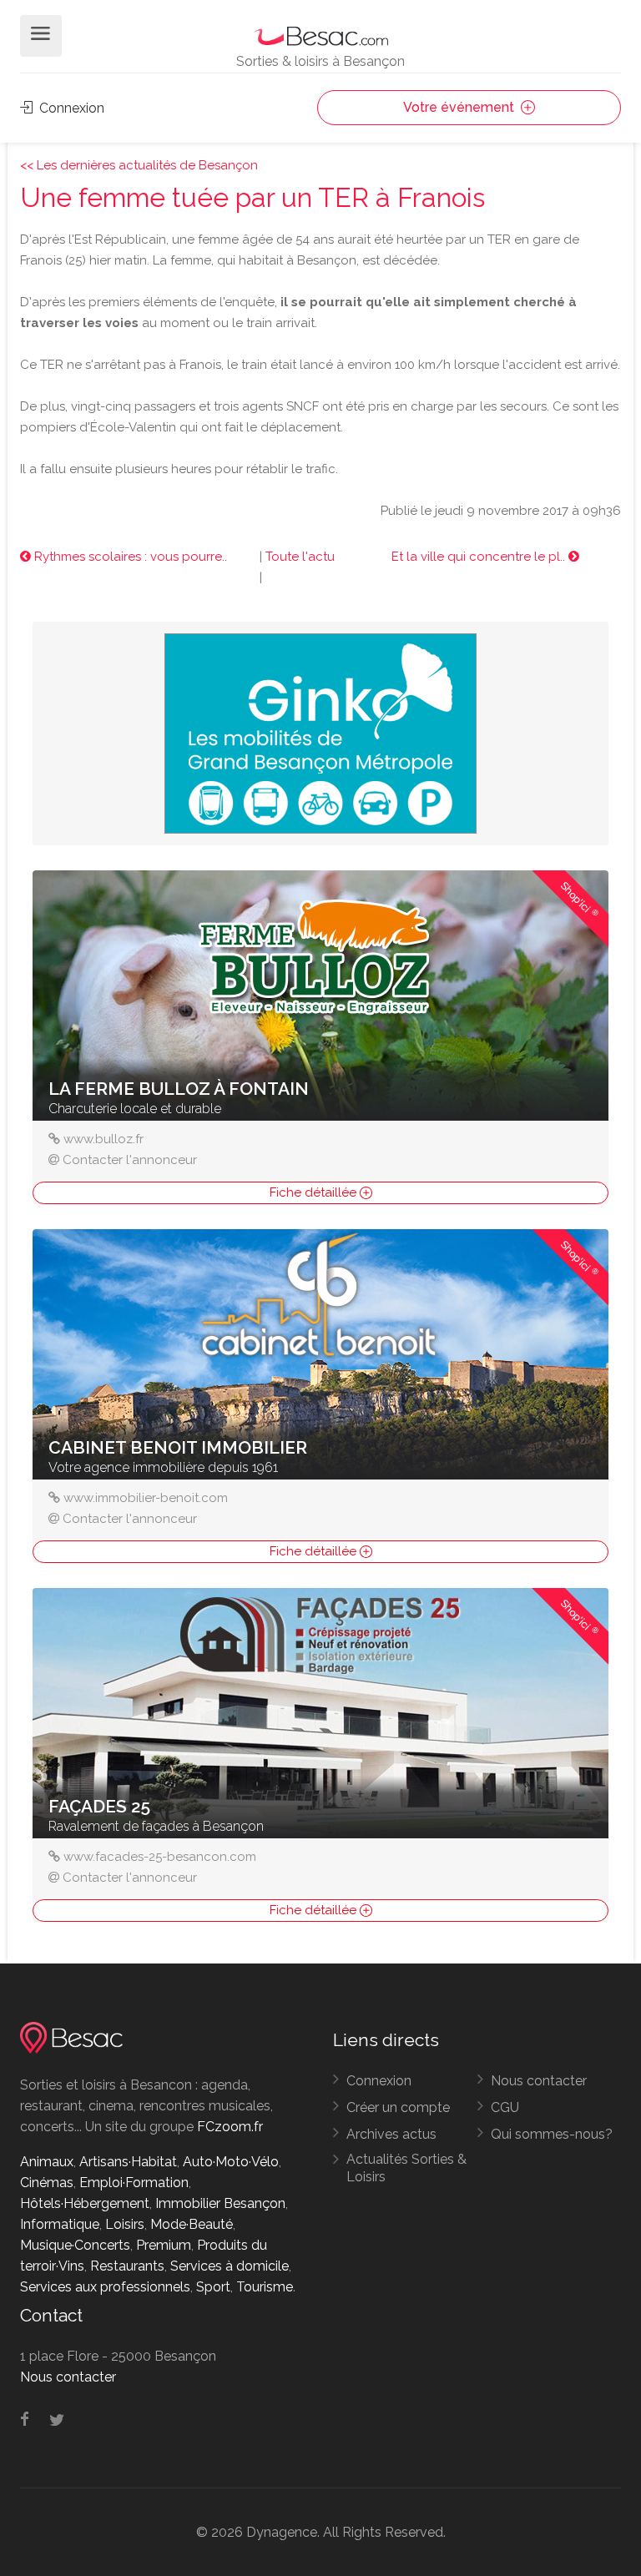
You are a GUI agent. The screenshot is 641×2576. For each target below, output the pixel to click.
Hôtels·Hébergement (85, 2203)
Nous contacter (539, 2081)
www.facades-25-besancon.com (160, 1857)
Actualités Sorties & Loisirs (406, 2168)
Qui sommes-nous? (552, 2134)
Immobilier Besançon (220, 2203)
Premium (164, 2245)
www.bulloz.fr (103, 1139)
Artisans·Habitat (128, 2162)
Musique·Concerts (75, 2245)
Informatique (60, 2224)
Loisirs (125, 2224)
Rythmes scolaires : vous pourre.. (129, 557)
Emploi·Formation (134, 2183)
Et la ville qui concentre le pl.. (480, 557)
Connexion (70, 108)
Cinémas (47, 2183)
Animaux (47, 2162)
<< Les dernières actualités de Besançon (139, 165)
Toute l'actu (300, 557)
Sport (213, 2287)
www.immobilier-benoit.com (146, 1498)
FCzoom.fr (230, 2127)
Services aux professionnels (105, 2287)
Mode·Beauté (192, 2224)
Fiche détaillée (315, 1192)
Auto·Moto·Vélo (231, 2162)
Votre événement (460, 107)
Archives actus (391, 2134)
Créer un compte (398, 2107)
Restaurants (127, 2266)
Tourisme (265, 2287)
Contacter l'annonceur (130, 1160)
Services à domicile (230, 2266)
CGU (505, 2107)
